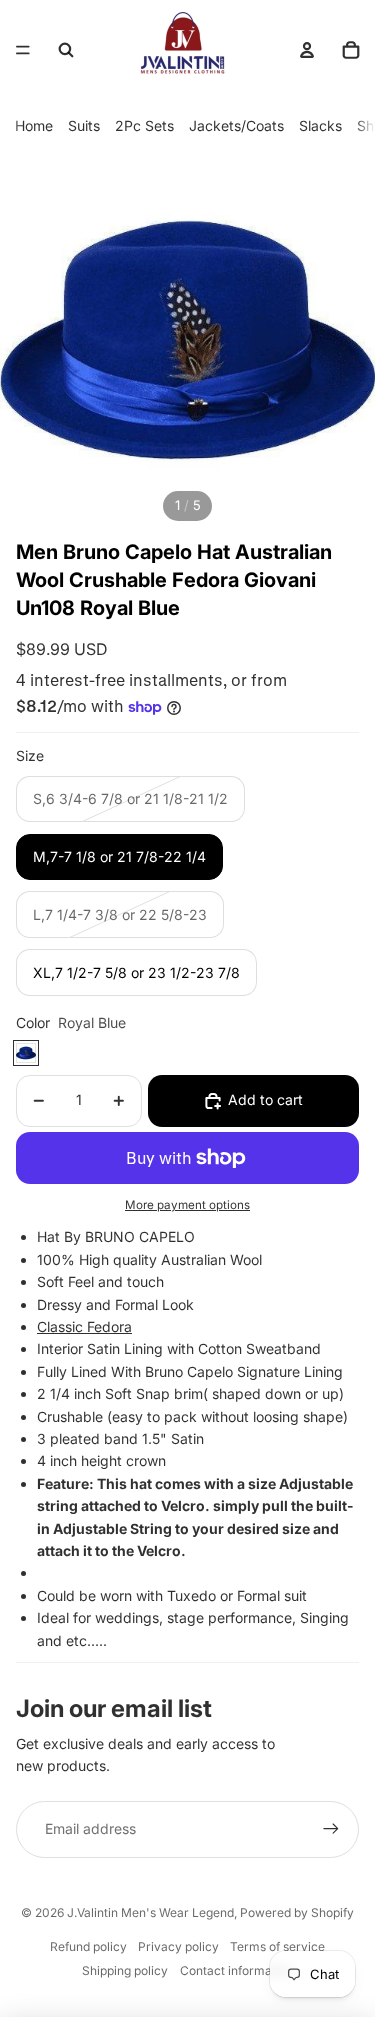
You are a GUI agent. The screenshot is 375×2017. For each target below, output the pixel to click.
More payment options (187, 1205)
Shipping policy (125, 1970)
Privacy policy (178, 1946)
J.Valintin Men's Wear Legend (150, 1912)
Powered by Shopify (297, 1912)
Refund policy (88, 1946)
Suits (84, 125)
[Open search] (66, 50)
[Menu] (23, 50)
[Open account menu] (307, 50)
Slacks (320, 125)
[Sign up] (331, 1829)
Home (34, 125)
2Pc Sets (144, 125)
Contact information (236, 1970)
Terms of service (277, 1946)
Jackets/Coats (236, 125)
